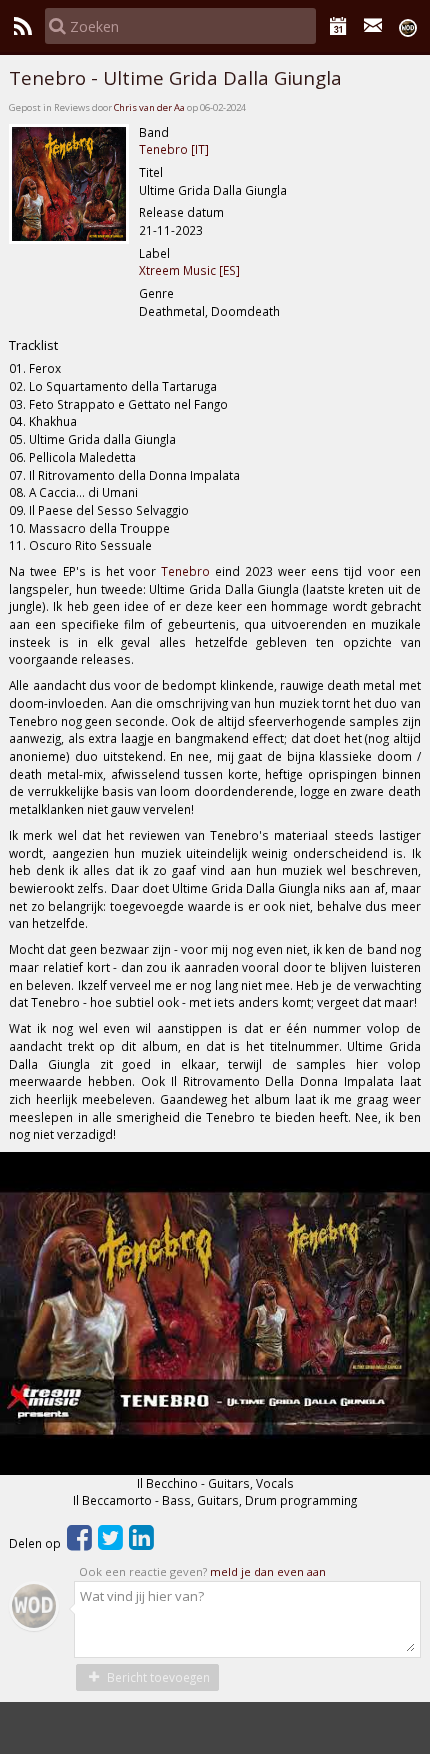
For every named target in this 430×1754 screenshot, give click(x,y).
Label (154, 253)
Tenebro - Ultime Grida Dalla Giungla (175, 78)
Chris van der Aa (149, 107)
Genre (156, 293)
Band (154, 132)
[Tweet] (110, 1543)
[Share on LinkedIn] (141, 1543)
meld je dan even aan (268, 1571)
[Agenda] (338, 26)
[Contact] (373, 26)
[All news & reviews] (22, 26)
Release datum (181, 212)
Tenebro (185, 571)
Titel (151, 172)
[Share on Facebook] (79, 1543)
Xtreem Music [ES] (189, 270)
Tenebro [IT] (174, 149)
